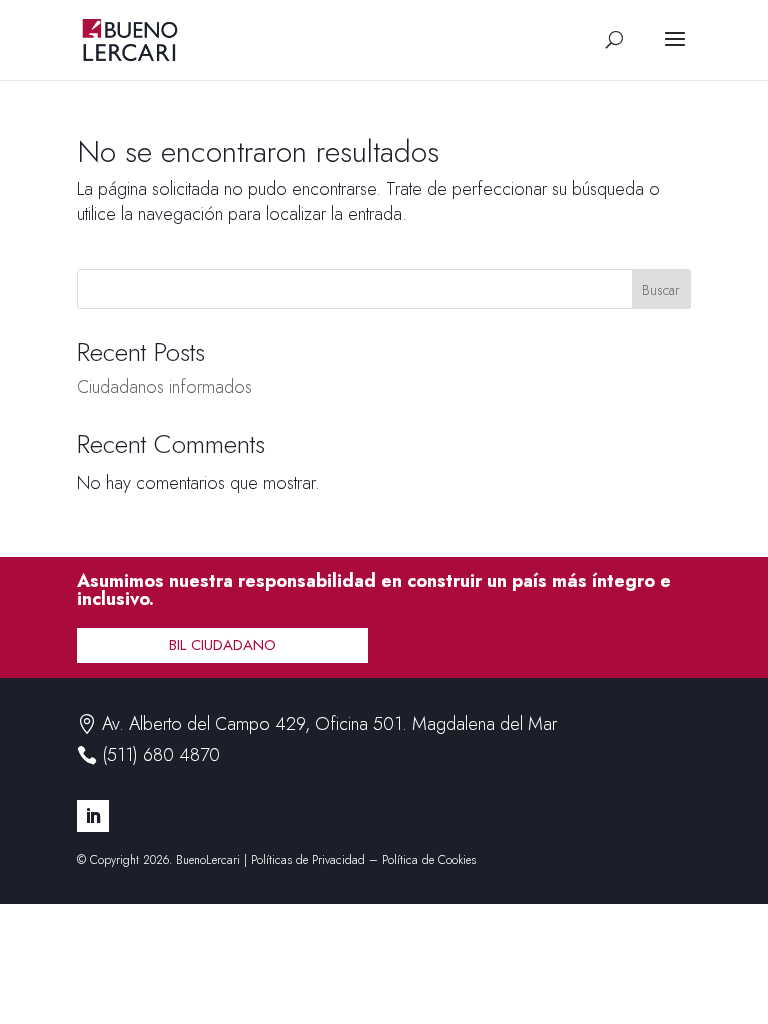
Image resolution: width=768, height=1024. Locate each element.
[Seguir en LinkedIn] (93, 816)
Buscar (661, 290)
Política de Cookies (429, 860)
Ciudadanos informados (164, 387)
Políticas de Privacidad (308, 860)
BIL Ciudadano (222, 645)
